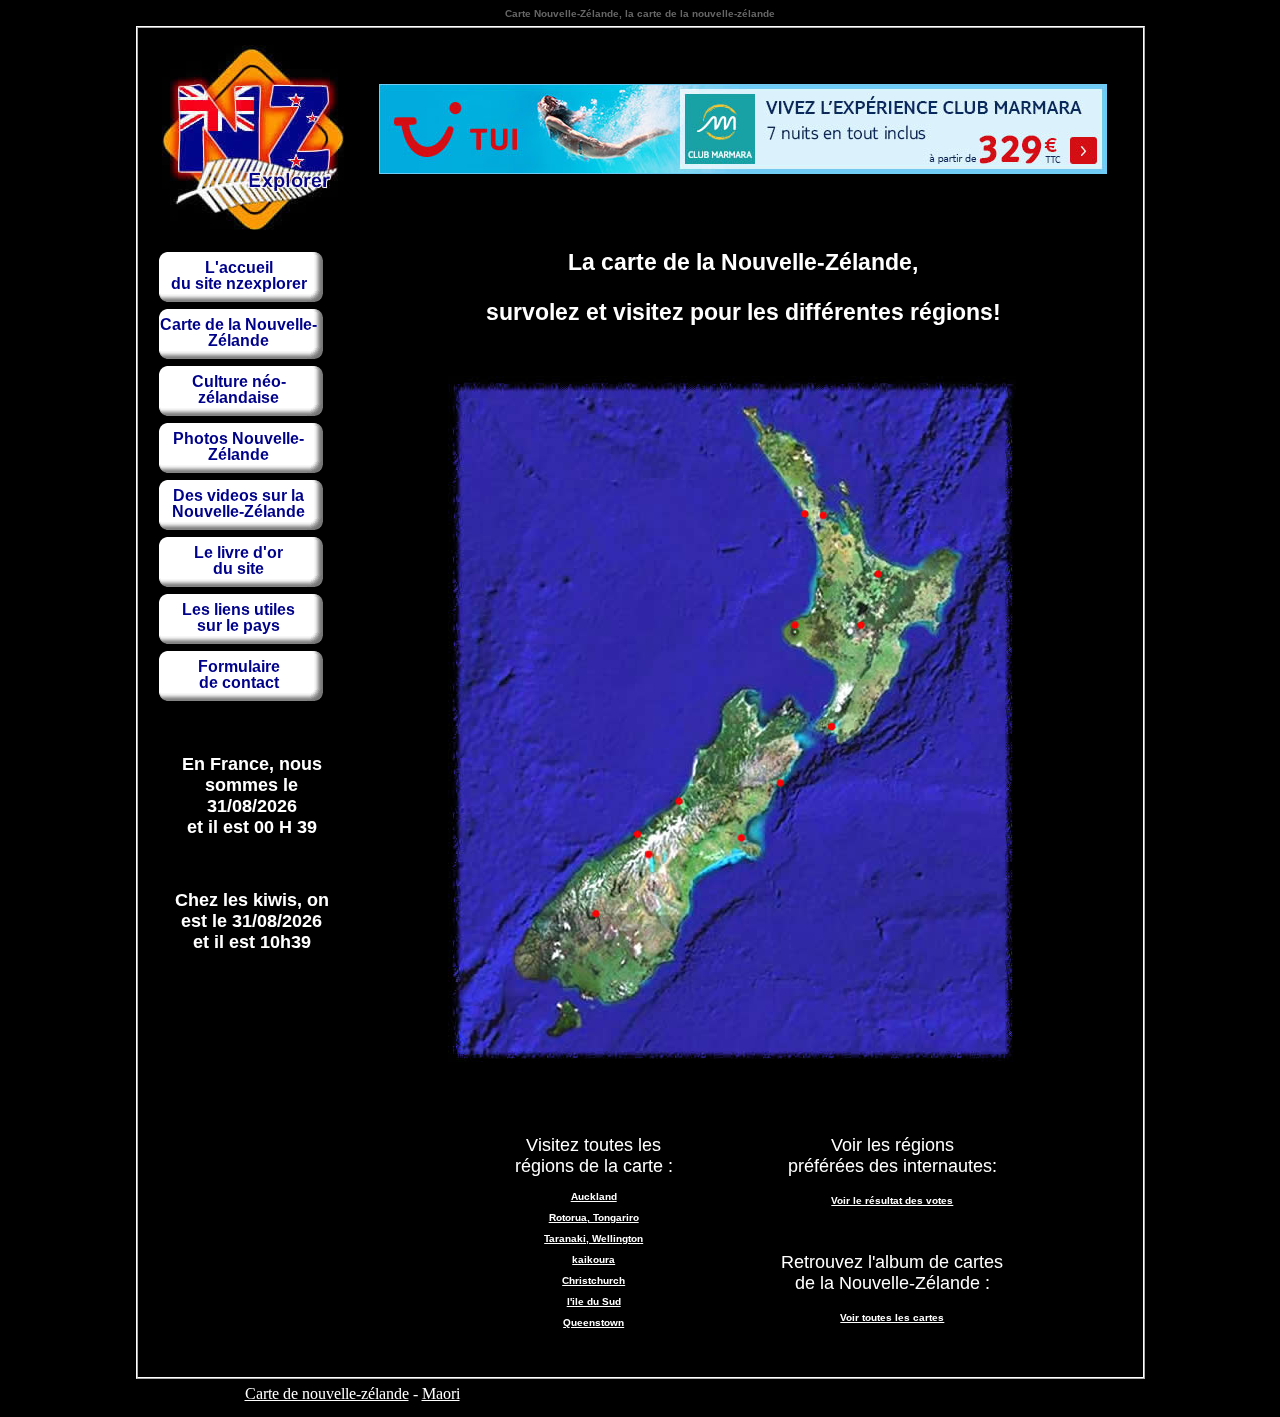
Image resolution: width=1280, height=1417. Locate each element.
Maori (441, 1393)
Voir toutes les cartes (892, 1317)
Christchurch (593, 1280)
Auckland (594, 1196)
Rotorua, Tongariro (594, 1217)
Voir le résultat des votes (892, 1200)
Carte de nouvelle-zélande (327, 1393)
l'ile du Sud (594, 1301)
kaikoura (593, 1259)
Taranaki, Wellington (593, 1238)
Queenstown (593, 1322)
